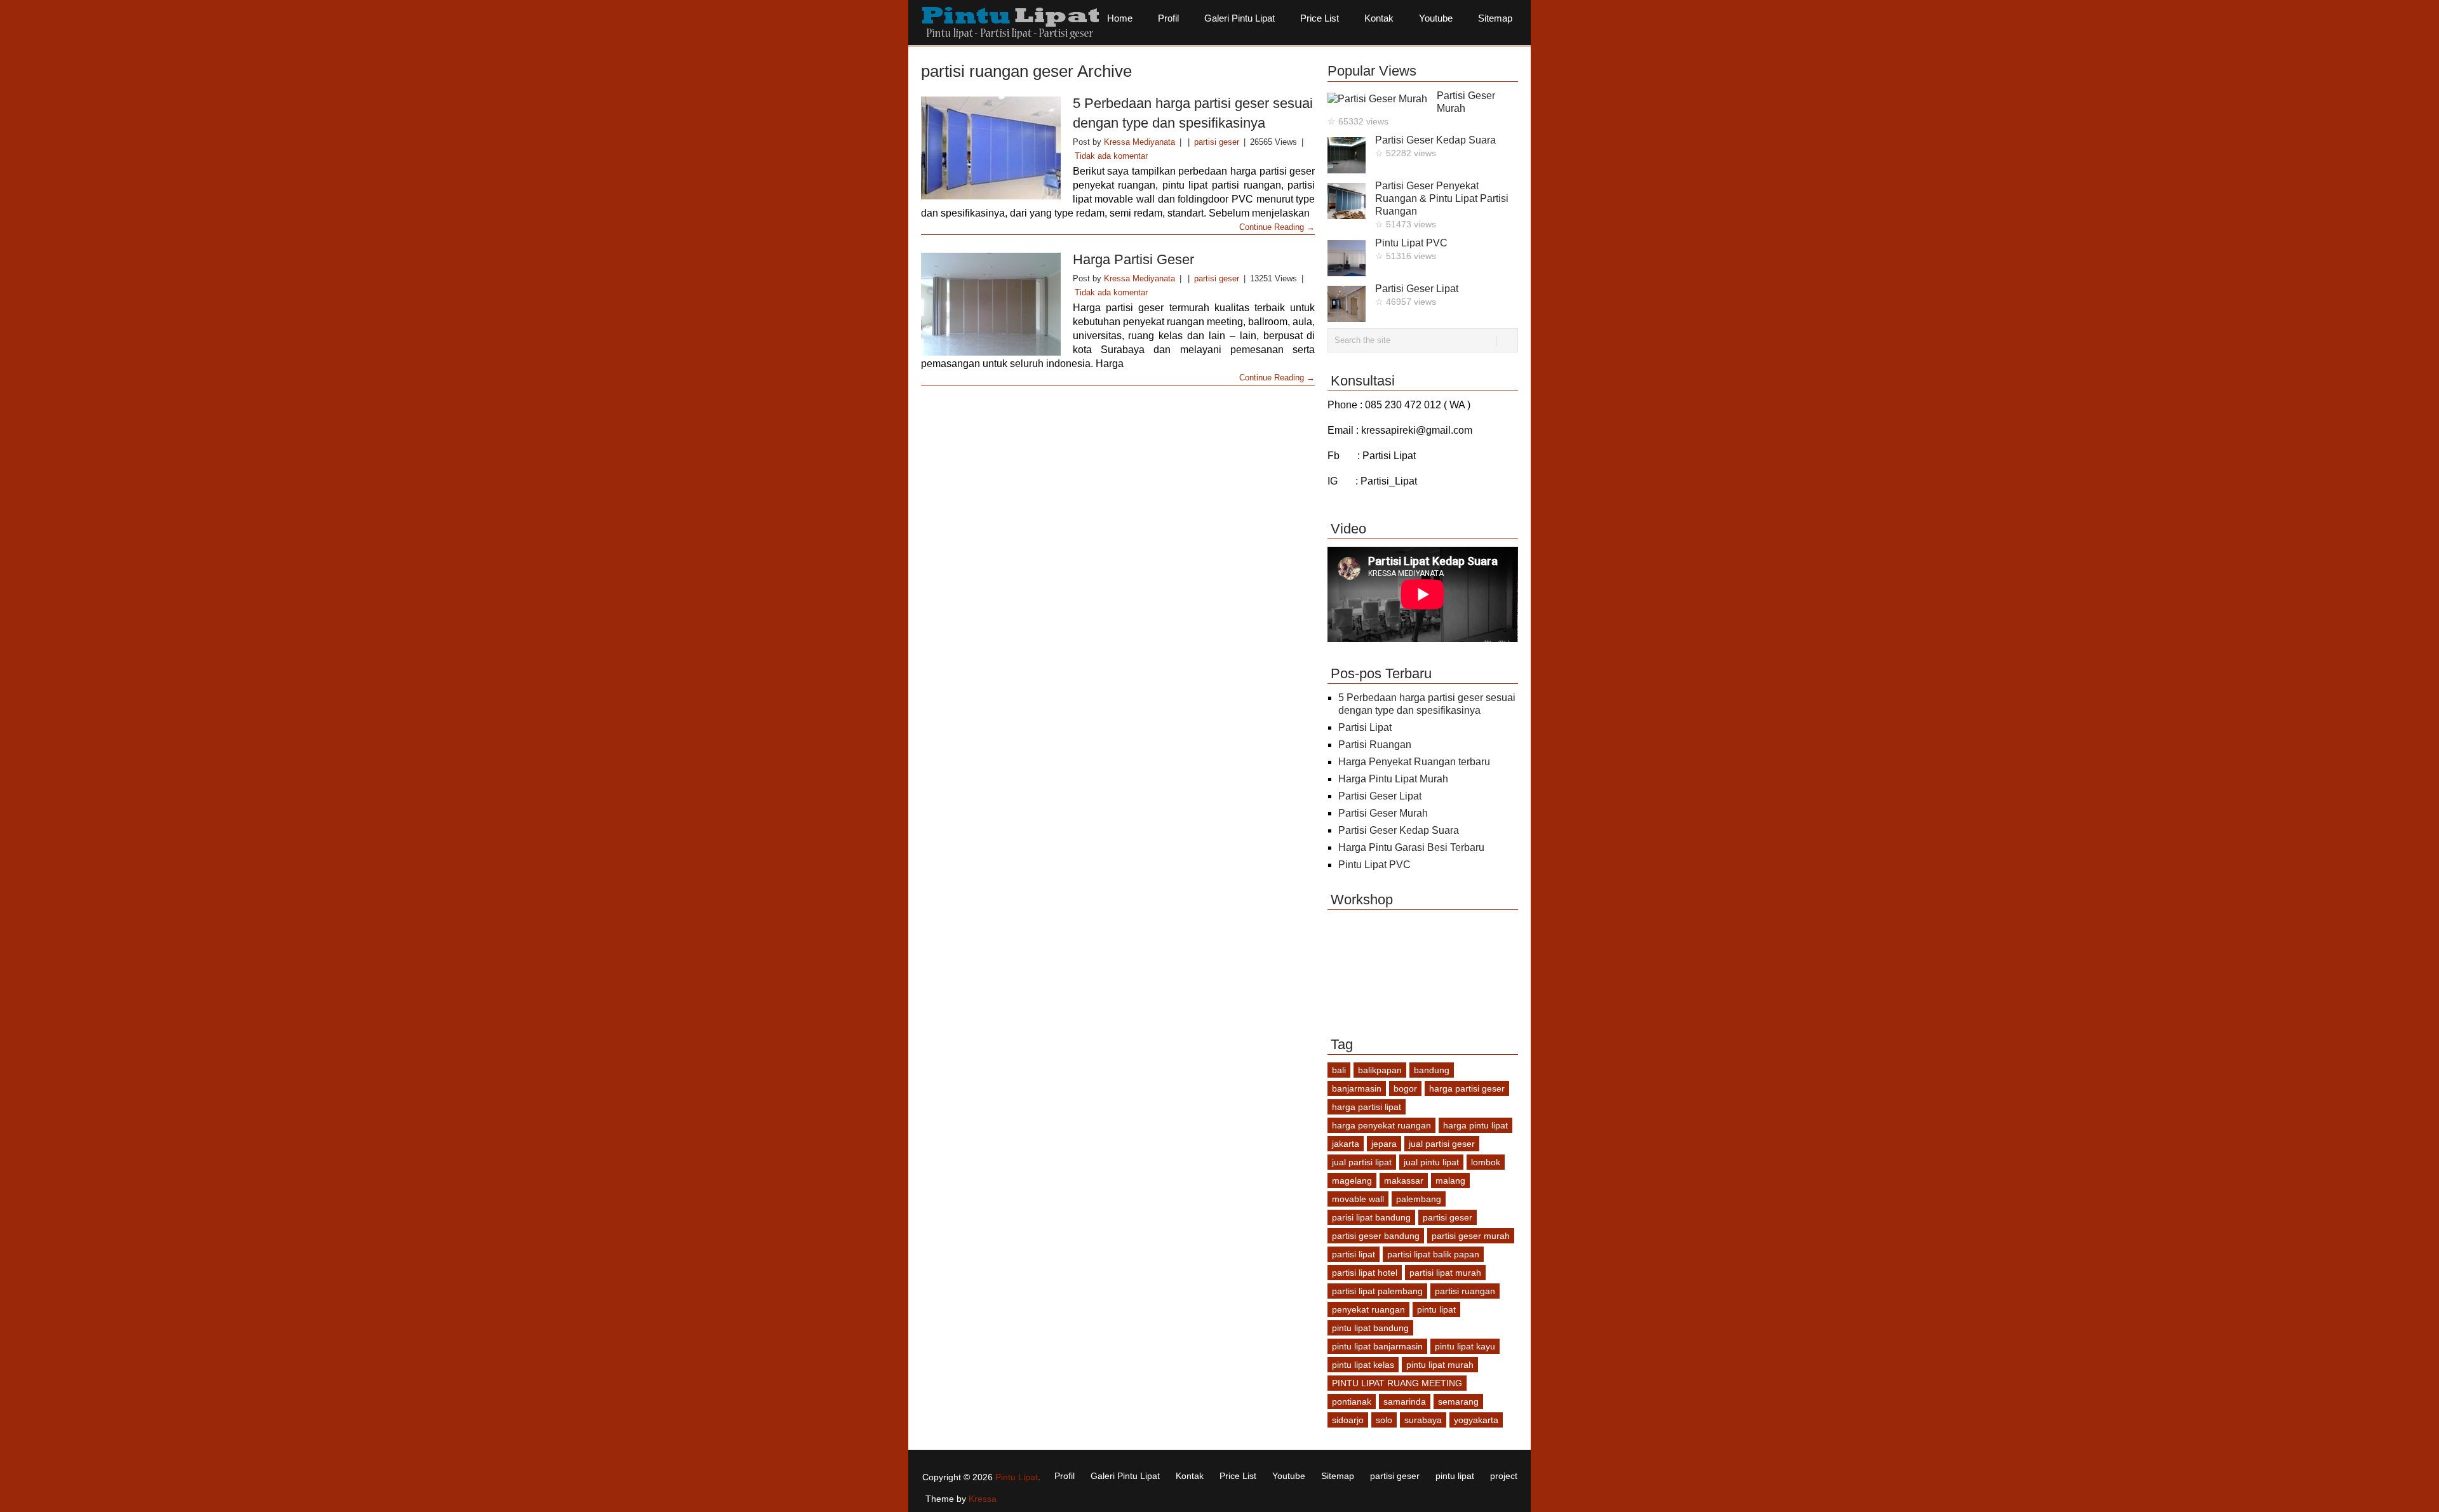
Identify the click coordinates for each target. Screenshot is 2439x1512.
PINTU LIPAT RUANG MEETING (1397, 1383)
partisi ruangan (1465, 1291)
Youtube (1436, 18)
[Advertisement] (1152, 429)
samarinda (1405, 1402)
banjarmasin (1357, 1088)
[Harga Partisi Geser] (991, 304)
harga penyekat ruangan (1381, 1125)
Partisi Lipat (1365, 727)
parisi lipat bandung (1371, 1217)
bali (1339, 1070)
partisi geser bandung (1376, 1236)
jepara (1384, 1144)
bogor (1405, 1088)
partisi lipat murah (1445, 1273)
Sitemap (1495, 18)
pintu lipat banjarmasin (1377, 1346)
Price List (1320, 18)
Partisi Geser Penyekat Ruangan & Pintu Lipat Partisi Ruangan (1442, 198)
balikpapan (1380, 1070)
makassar (1404, 1181)
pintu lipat (1436, 1309)
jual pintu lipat (1431, 1162)
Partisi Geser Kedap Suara (1435, 140)
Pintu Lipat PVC (1411, 243)
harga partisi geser (1467, 1088)
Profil (1168, 18)
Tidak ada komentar (1111, 156)
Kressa (983, 1499)
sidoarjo (1348, 1420)
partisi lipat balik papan (1433, 1254)
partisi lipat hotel (1365, 1273)
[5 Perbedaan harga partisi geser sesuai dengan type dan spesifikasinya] (991, 148)
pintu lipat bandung (1370, 1328)
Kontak (1379, 18)
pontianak (1352, 1402)
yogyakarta (1476, 1420)
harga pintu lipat (1475, 1125)
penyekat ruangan (1368, 1309)
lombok (1486, 1162)
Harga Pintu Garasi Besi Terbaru (1411, 847)
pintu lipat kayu (1465, 1346)
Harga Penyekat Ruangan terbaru (1414, 762)
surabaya (1423, 1420)
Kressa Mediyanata (1139, 142)
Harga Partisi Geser (1133, 259)
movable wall (1358, 1199)
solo (1384, 1420)
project (1504, 1476)
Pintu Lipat (1017, 1477)
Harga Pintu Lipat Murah (1393, 779)
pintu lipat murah (1440, 1365)
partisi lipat (1354, 1254)
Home (1120, 18)
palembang (1419, 1199)
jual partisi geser (1442, 1144)
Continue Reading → (1277, 227)
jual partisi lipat (1362, 1162)
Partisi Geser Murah (1383, 813)
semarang (1458, 1402)
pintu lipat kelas (1363, 1365)
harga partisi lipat (1367, 1107)
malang (1450, 1181)
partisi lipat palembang (1377, 1291)
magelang (1352, 1181)
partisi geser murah (1471, 1236)
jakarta (1346, 1144)
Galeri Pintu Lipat (1240, 18)
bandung (1432, 1070)
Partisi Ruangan (1375, 745)
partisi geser (1217, 142)
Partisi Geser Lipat (1417, 289)
